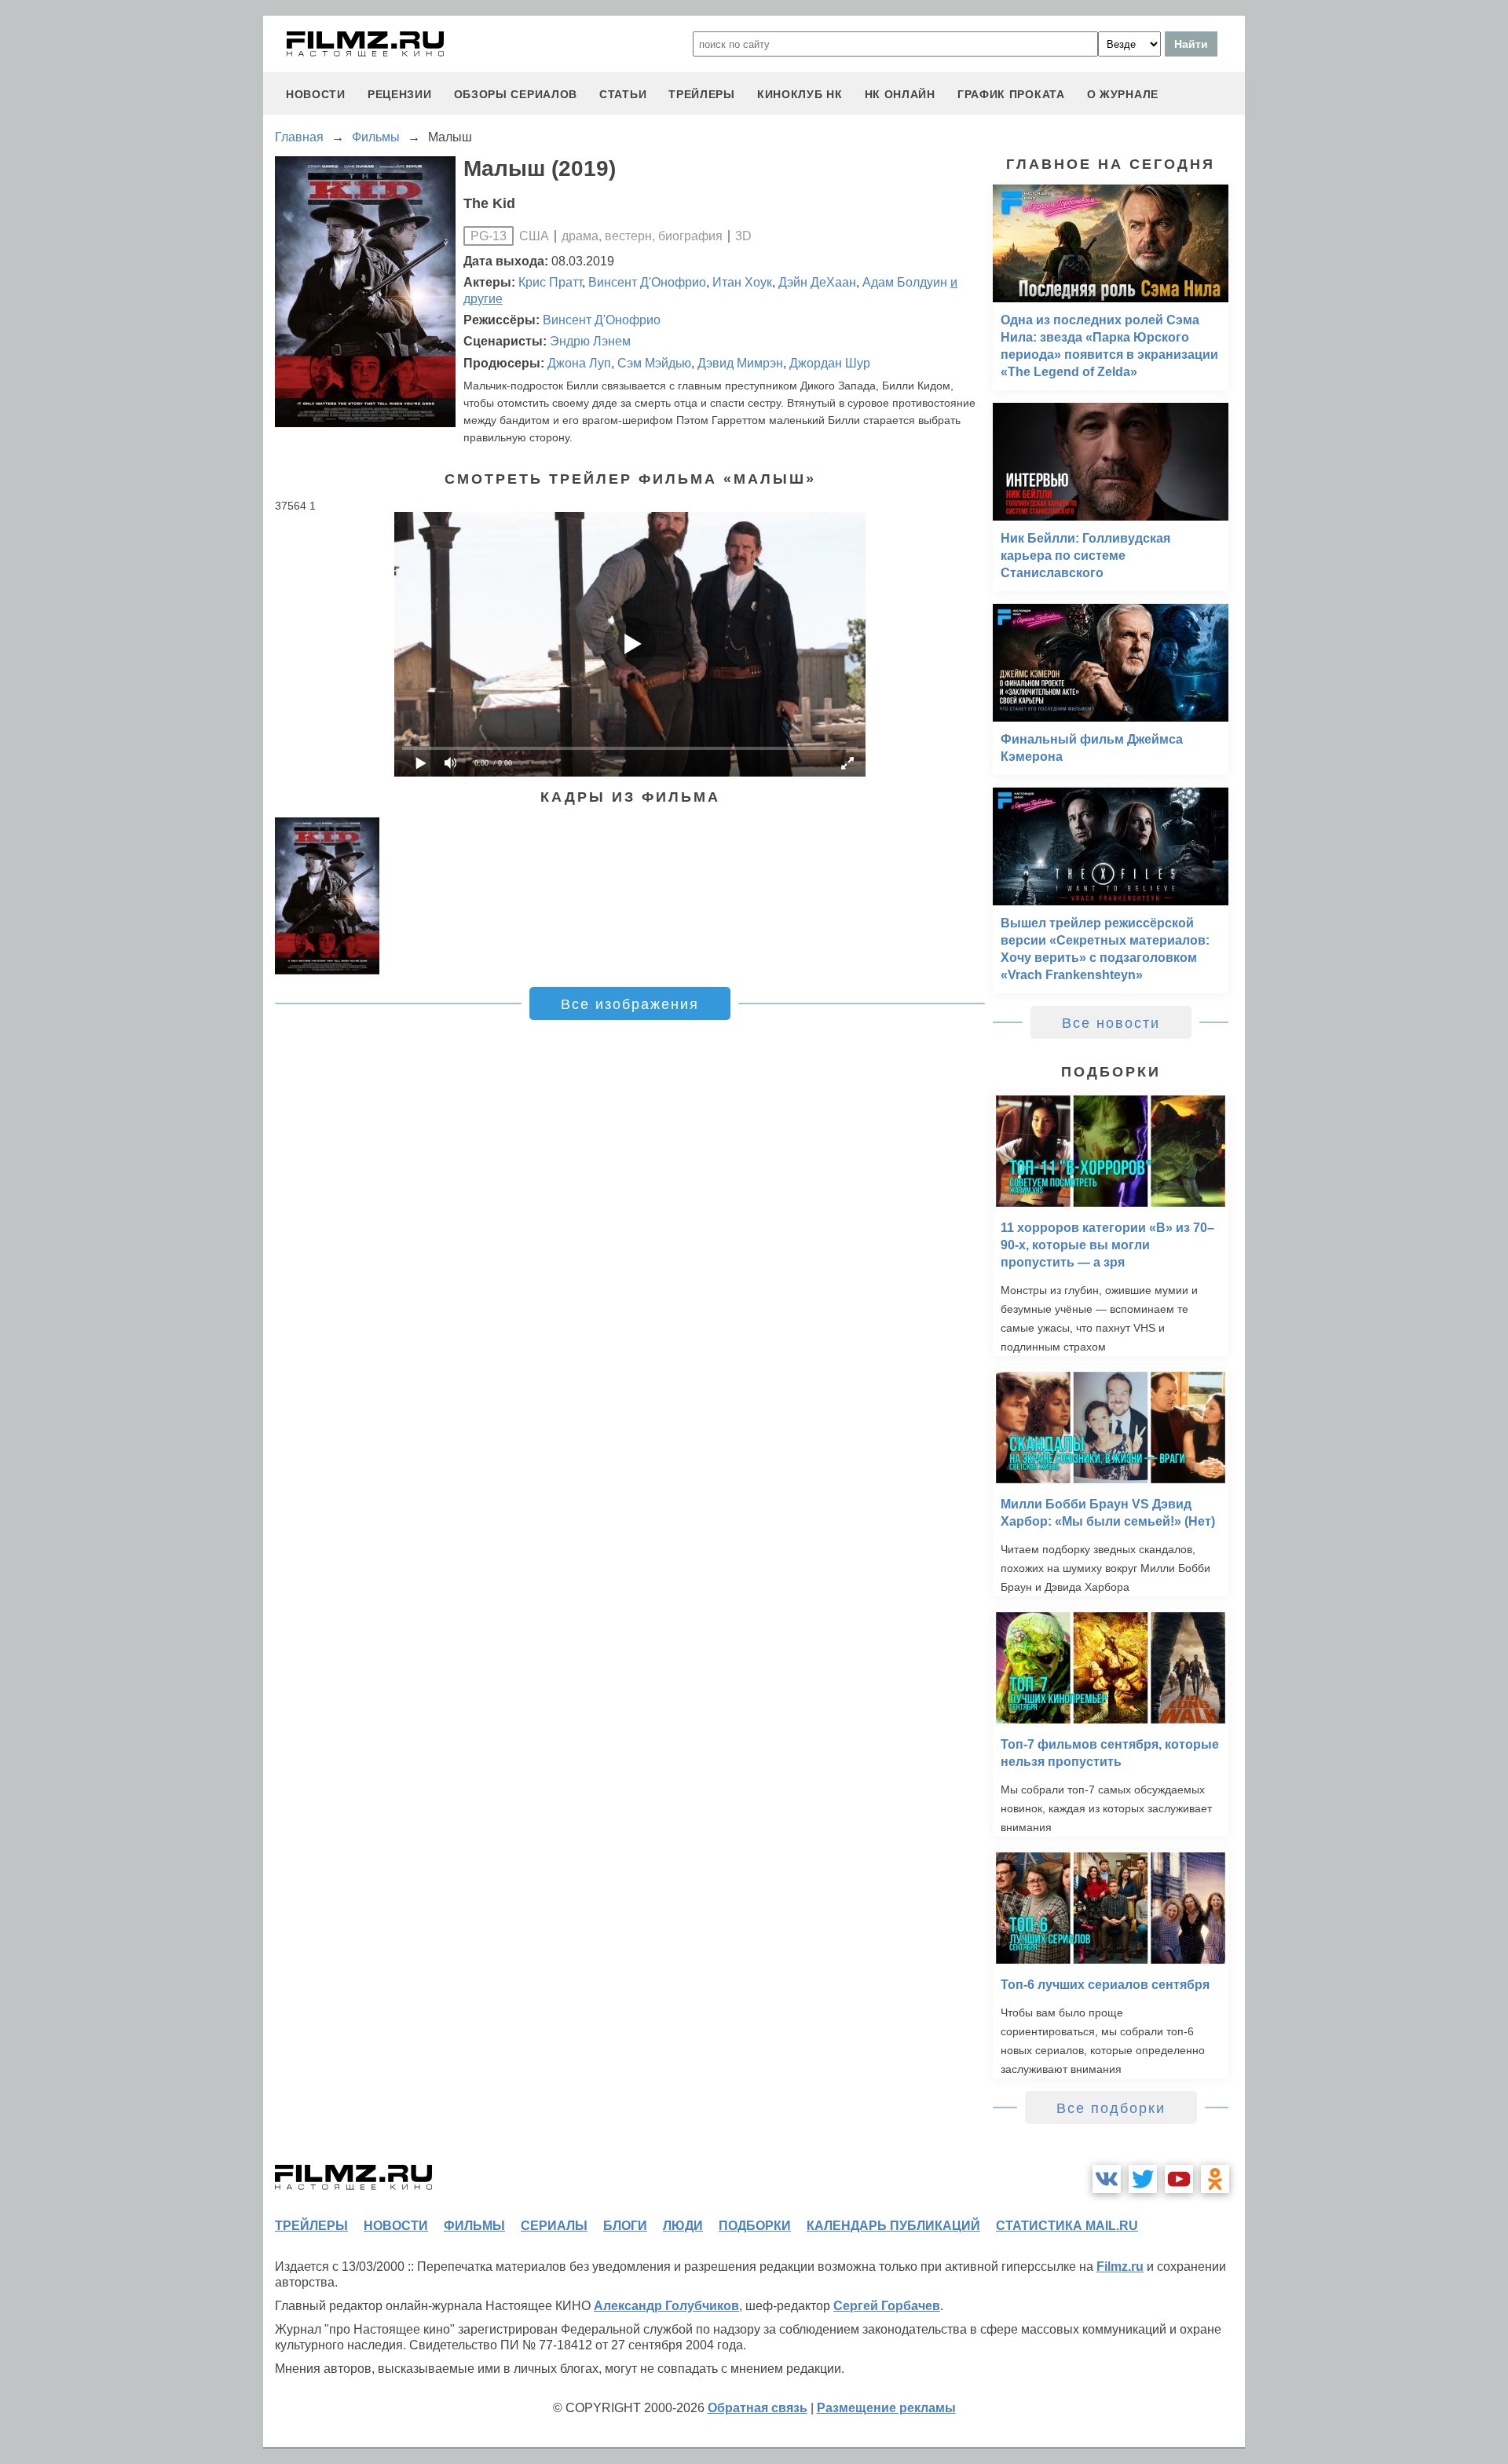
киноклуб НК (800, 94)
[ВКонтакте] (1107, 2179)
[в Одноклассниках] (1215, 2179)
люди (683, 2226)
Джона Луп (579, 363)
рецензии (400, 94)
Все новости (1111, 1023)
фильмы (474, 2226)
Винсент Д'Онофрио (647, 282)
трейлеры (702, 94)
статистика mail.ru (1067, 2226)
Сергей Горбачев (887, 2306)
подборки (755, 2226)
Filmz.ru (1120, 2267)
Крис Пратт (550, 282)
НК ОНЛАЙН (900, 94)
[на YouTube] (1179, 2179)
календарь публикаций (893, 2226)
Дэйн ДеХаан (817, 282)
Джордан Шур (830, 363)
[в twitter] (1143, 2179)
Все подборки (1111, 2108)
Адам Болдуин (905, 282)
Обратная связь (758, 2408)
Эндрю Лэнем (590, 341)
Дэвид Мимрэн (740, 363)
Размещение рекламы (886, 2408)
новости (316, 94)
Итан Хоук (742, 282)
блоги (625, 2226)
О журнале (1123, 94)
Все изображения (630, 1004)
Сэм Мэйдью (654, 363)
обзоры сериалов (516, 94)
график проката (1011, 94)
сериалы (554, 2226)
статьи (623, 94)
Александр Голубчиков (666, 2306)
